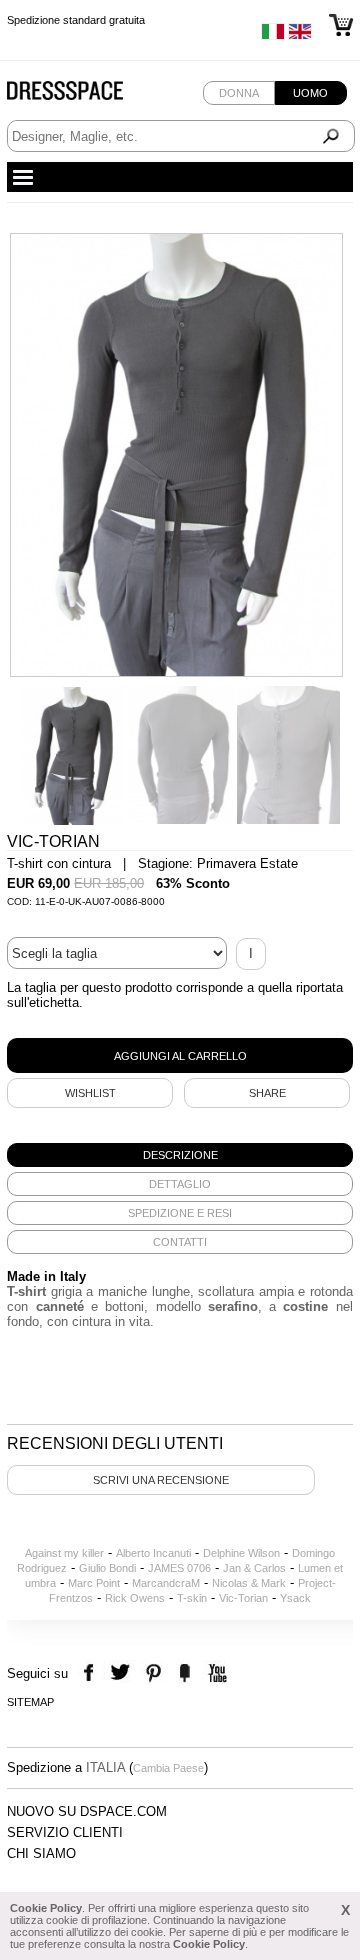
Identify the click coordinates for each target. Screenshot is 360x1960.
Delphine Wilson (241, 1553)
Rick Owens (135, 1598)
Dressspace (84, 95)
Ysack (295, 1598)
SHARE (267, 1093)
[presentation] (180, 1155)
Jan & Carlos (254, 1568)
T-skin (192, 1598)
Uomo (310, 93)
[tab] (180, 1155)
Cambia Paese (168, 1768)
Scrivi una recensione (161, 1480)
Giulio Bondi (107, 1568)
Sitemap (30, 1702)
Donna (239, 93)
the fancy (184, 1673)
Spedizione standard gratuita (76, 20)
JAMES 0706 (179, 1568)
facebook (91, 1673)
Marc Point (94, 1583)
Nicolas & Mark (249, 1583)
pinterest (153, 1673)
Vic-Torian (243, 1598)
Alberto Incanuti (153, 1553)
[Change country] (273, 36)
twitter (122, 1673)
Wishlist (90, 1093)
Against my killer (64, 1553)
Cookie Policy (46, 1908)
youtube (215, 1673)
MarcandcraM (166, 1583)
